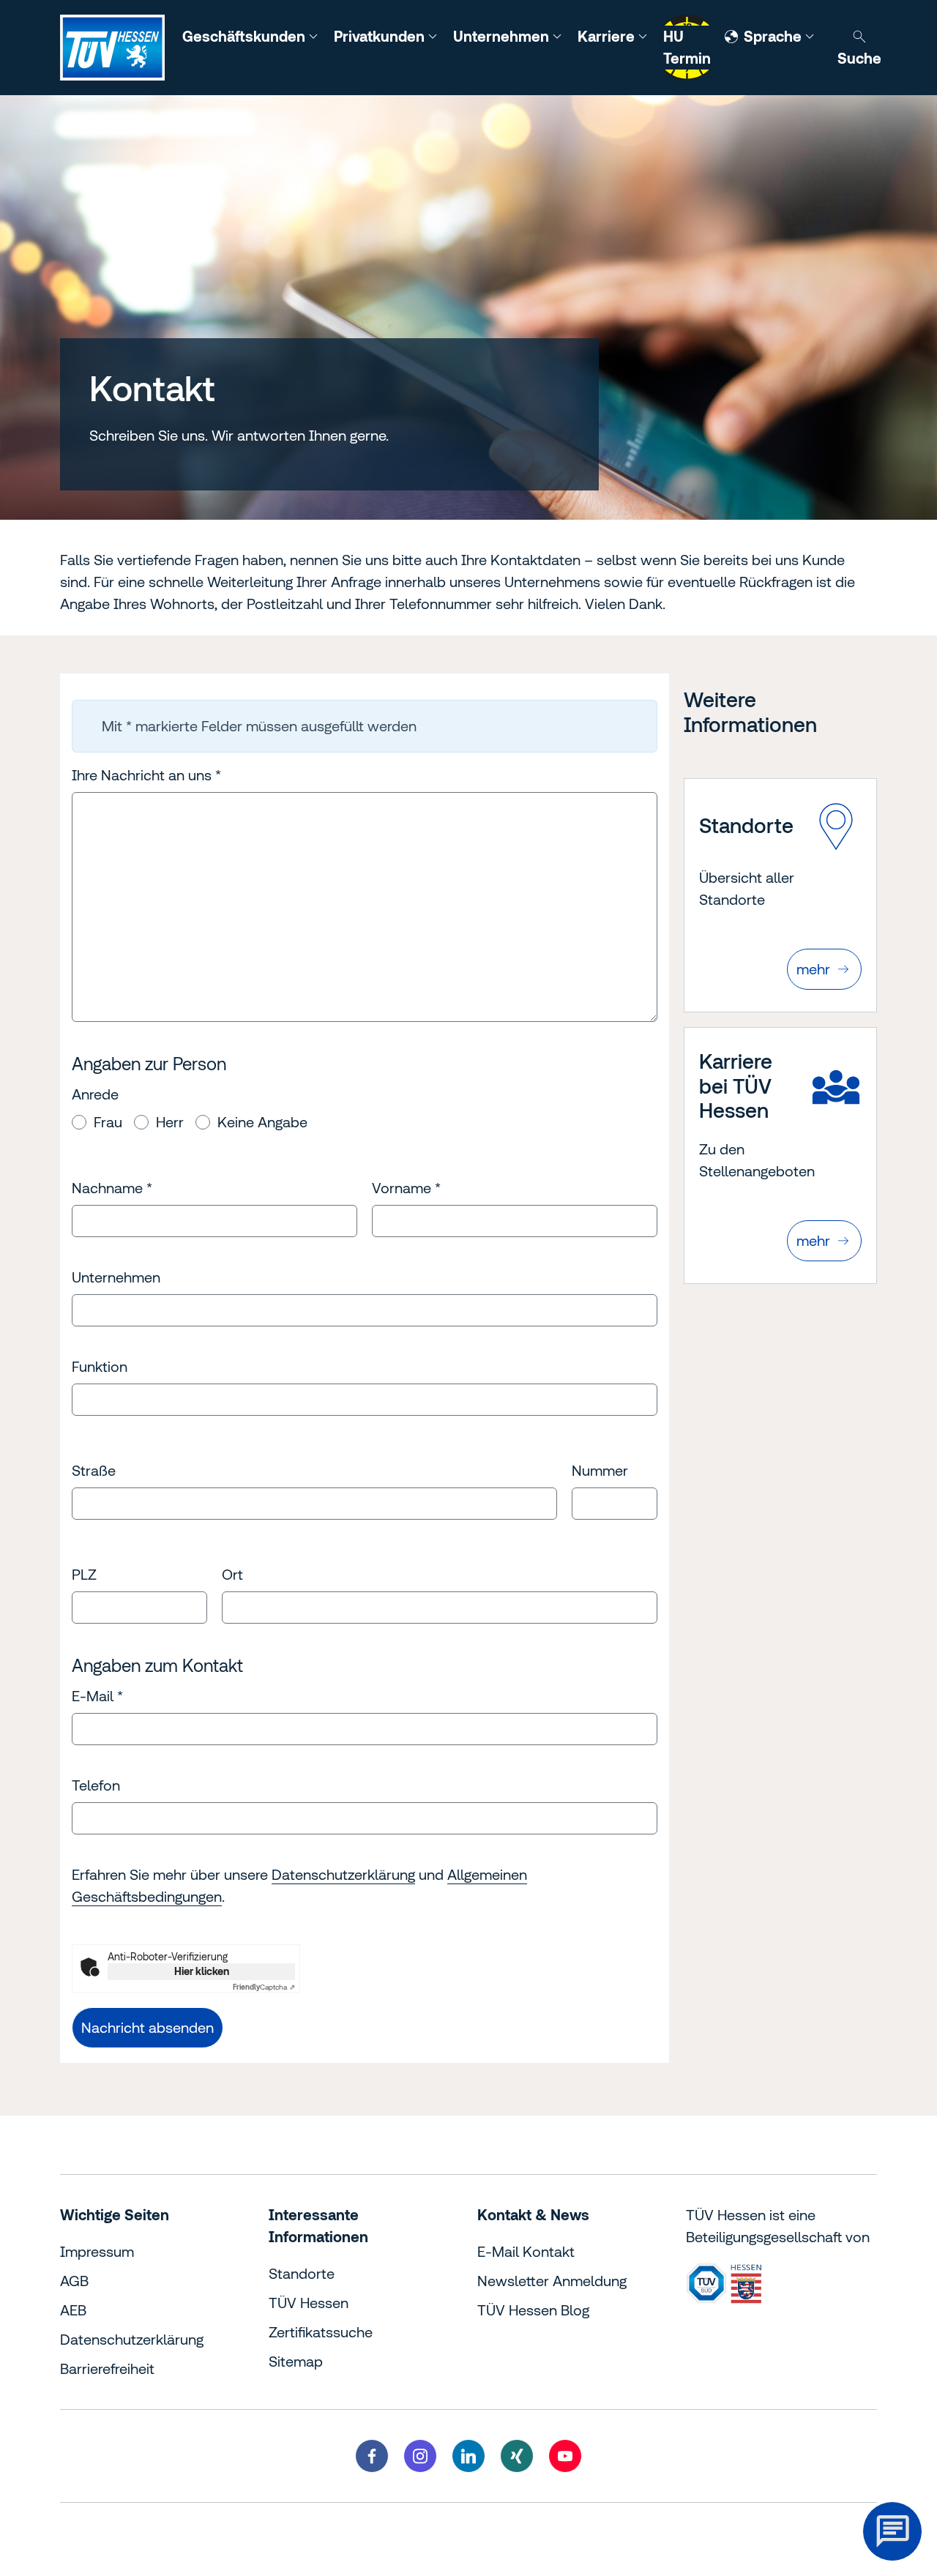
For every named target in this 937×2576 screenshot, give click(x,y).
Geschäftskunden (246, 36)
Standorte (302, 2273)
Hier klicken (202, 1971)
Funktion (100, 1366)
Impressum (97, 2251)
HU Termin (687, 47)
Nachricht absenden (148, 2027)
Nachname (112, 1188)
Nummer (600, 1470)
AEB (73, 2310)
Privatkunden (381, 36)
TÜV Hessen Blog (533, 2310)
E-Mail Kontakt (526, 2251)
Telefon (96, 1785)
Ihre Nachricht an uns (146, 775)
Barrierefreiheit (107, 2368)
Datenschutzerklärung (343, 1874)
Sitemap (296, 2361)
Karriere (608, 36)
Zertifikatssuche (321, 2332)
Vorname (406, 1188)
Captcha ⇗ (264, 1987)
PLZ (84, 1574)
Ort (232, 1574)
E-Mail (97, 1696)
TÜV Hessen (309, 2303)
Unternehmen (503, 36)
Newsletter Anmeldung (552, 2281)
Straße (94, 1470)
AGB (74, 2281)
